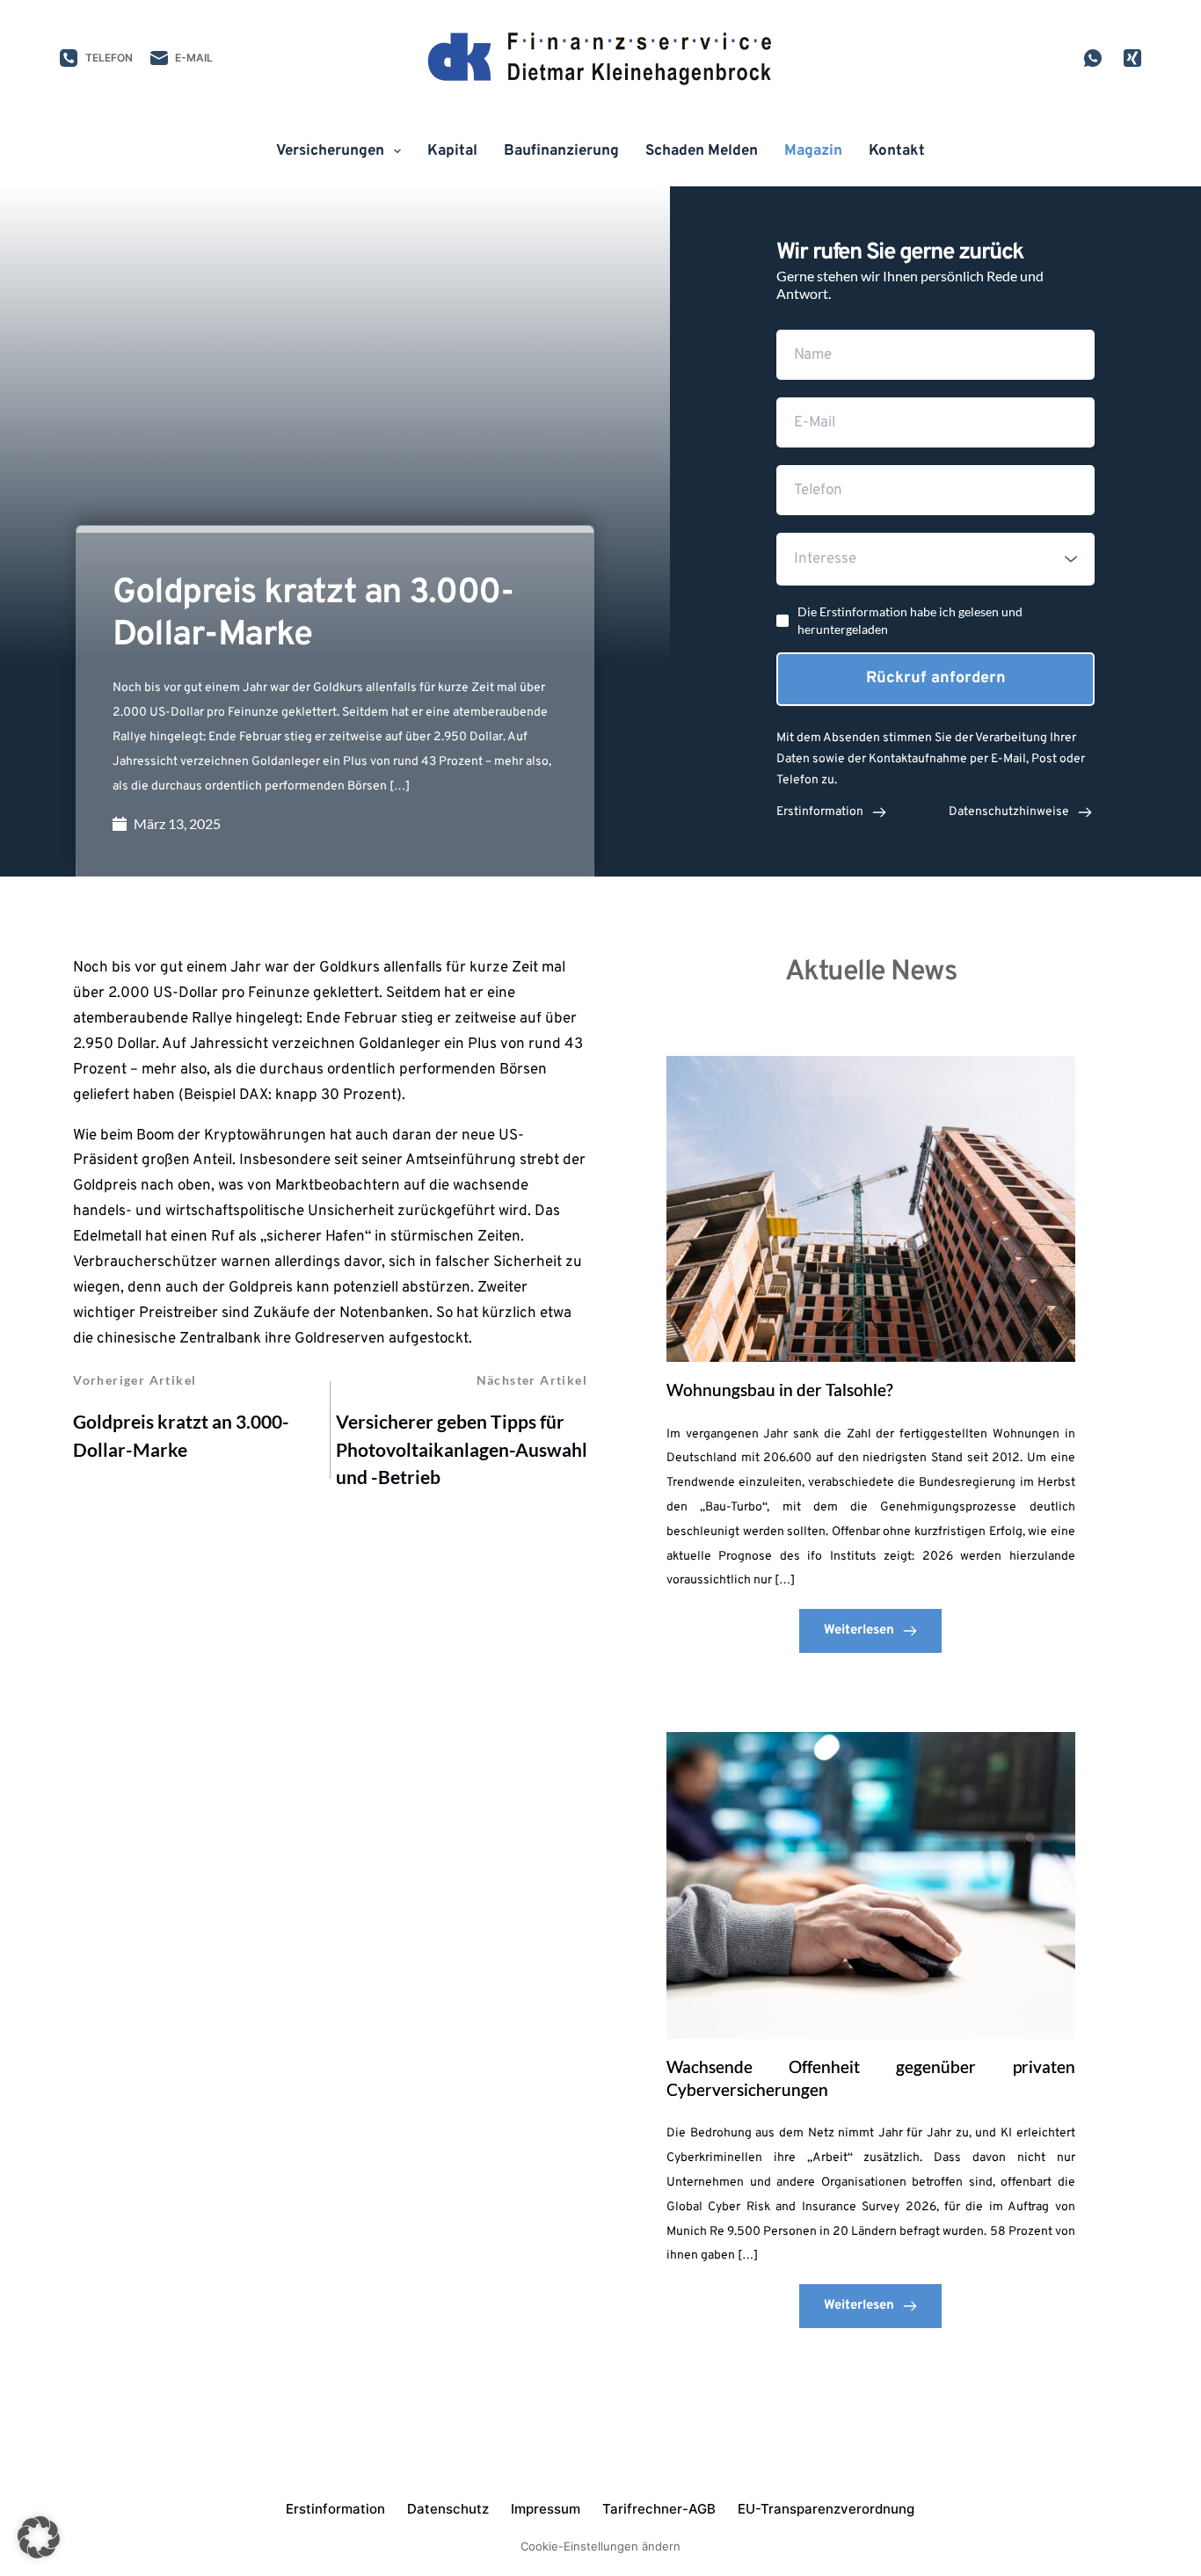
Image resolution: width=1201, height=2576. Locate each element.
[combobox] (935, 559)
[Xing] (1132, 58)
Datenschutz (448, 2509)
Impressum (546, 2509)
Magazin (813, 151)
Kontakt (897, 151)
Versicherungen (330, 151)
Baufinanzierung (561, 151)
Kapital (452, 151)
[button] (39, 2537)
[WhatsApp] (1093, 58)
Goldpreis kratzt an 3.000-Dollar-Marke (181, 1435)
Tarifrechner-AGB (659, 2509)
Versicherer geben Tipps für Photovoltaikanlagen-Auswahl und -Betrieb (462, 1449)
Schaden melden (702, 151)
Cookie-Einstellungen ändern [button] (600, 2546)
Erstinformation (335, 2509)
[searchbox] (938, 559)
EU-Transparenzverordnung (826, 2509)
